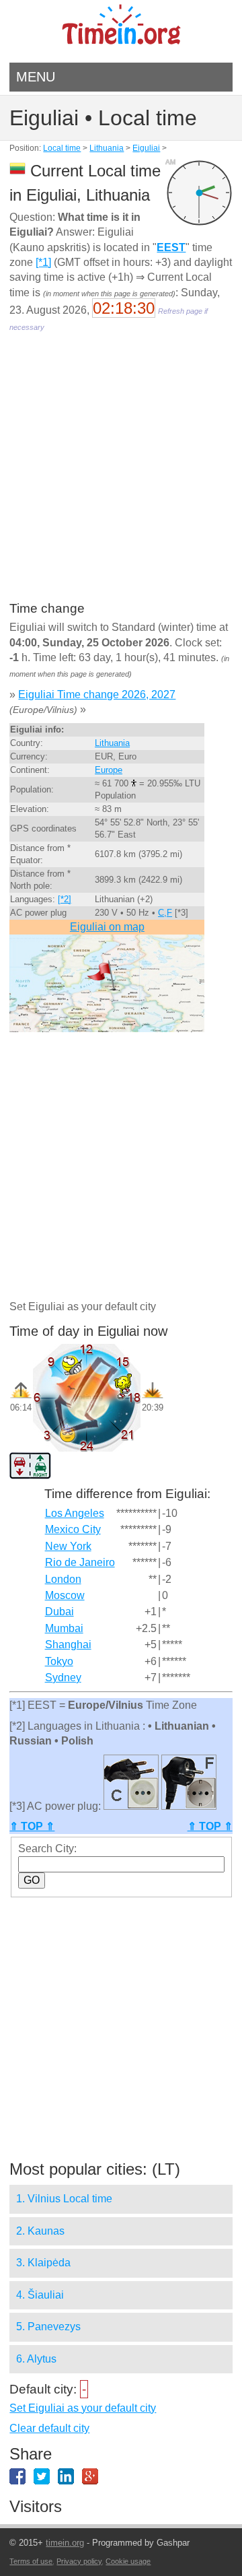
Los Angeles (75, 1513)
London (63, 1579)
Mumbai (64, 1628)
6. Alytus (36, 2359)
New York (68, 1546)
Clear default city (49, 2428)
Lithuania (107, 148)
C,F (165, 913)
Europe (109, 770)
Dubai (59, 1612)
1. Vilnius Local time (64, 2199)
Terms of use (31, 2561)
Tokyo (59, 1661)
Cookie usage (128, 2561)
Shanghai (68, 1645)
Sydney (63, 1677)
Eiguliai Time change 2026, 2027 (97, 694)
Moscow (65, 1595)
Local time (62, 148)
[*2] (65, 899)
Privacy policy (79, 2561)
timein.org (65, 2543)
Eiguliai (146, 148)
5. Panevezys (48, 2327)
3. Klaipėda (43, 2263)
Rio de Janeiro (80, 1562)
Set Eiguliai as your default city (83, 2408)
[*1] (43, 262)
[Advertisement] (121, 476)
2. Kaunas (40, 2231)
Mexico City (73, 1529)
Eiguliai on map (107, 927)
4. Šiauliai (40, 2295)
